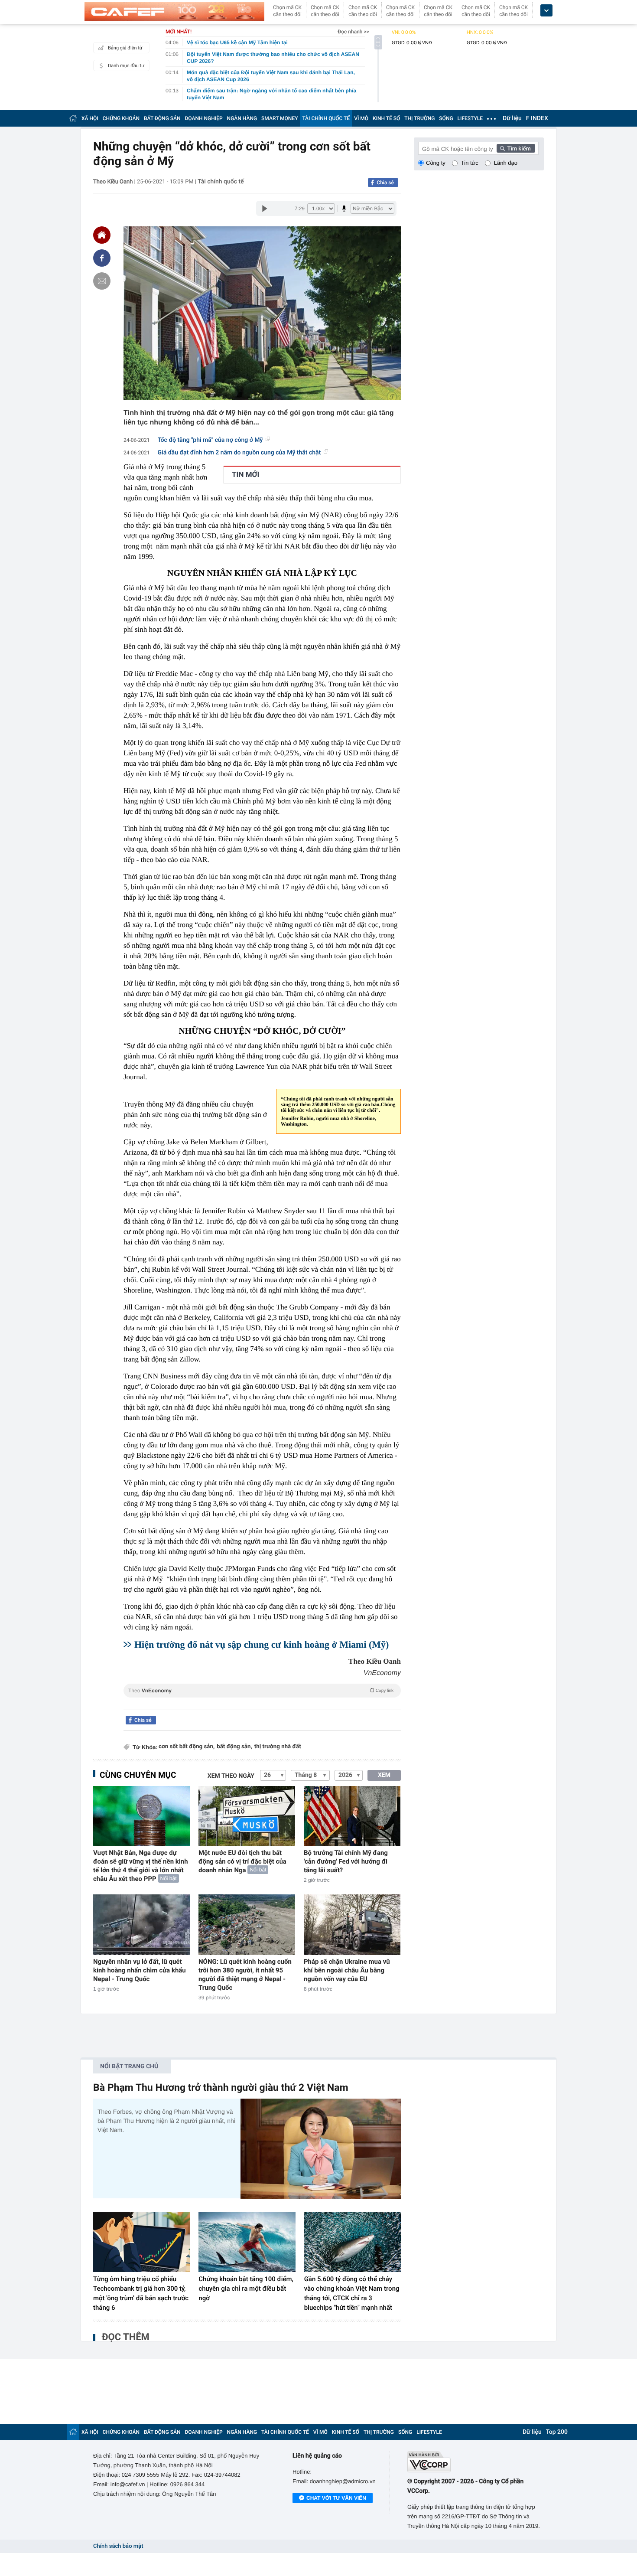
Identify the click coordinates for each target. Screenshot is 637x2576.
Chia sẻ (385, 183)
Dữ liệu (512, 118)
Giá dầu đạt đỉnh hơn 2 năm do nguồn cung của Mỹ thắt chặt (239, 453)
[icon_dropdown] (546, 11)
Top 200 (557, 2432)
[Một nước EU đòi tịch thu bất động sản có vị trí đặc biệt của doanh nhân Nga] (247, 1816)
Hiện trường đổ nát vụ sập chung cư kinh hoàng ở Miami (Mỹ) (262, 1644)
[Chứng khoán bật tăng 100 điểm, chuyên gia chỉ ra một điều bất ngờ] (247, 2242)
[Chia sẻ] (102, 258)
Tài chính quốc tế (221, 182)
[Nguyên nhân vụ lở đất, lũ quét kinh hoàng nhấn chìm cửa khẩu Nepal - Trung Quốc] (141, 1925)
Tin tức (470, 163)
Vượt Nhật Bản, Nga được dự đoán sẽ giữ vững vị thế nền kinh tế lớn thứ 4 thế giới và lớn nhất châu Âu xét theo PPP (141, 1866)
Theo (261, 1691)
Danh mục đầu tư (126, 66)
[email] (102, 281)
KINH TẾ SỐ (386, 118)
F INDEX (537, 118)
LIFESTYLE (470, 118)
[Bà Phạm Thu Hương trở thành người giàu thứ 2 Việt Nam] (321, 2149)
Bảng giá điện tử (125, 48)
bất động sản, (234, 1747)
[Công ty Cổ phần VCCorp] (476, 2462)
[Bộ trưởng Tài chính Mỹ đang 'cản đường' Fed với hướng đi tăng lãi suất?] (352, 1816)
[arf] (262, 1700)
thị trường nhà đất (278, 1747)
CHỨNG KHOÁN (121, 118)
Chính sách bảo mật (118, 2546)
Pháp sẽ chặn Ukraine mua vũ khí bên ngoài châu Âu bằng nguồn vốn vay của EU (347, 1970)
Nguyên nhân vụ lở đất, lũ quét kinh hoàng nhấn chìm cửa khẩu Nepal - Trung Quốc (140, 1970)
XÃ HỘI (90, 118)
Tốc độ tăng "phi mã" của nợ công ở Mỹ (210, 440)
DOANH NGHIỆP (204, 118)
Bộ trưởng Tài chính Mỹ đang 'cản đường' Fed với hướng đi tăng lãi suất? (346, 1861)
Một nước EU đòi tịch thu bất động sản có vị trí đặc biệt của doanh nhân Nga (242, 1861)
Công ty (436, 163)
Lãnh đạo (506, 163)
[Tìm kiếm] (516, 148)
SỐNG (446, 118)
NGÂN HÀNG (242, 118)
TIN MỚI (245, 475)
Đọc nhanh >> (353, 32)
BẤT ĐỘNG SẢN (162, 118)
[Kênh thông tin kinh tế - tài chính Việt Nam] (174, 12)
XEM (384, 1775)
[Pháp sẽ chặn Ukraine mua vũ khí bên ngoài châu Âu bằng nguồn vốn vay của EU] (352, 1925)
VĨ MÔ (361, 118)
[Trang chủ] (73, 118)
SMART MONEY (279, 118)
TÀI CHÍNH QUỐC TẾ (326, 118)
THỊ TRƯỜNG (419, 118)
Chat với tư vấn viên (336, 2498)
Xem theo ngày (231, 1776)
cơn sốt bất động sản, (187, 1747)
